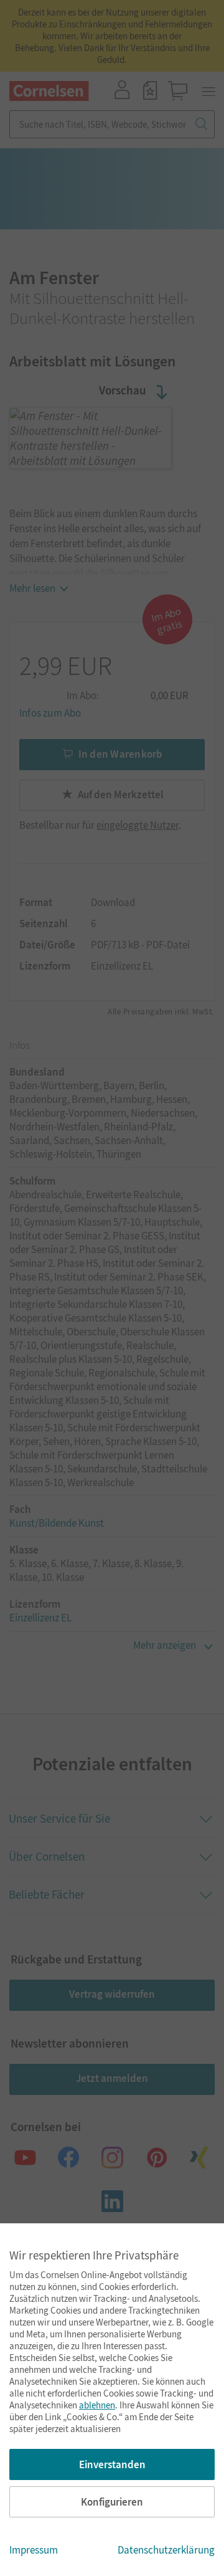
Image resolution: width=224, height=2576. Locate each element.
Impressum (34, 2550)
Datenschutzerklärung (166, 2550)
